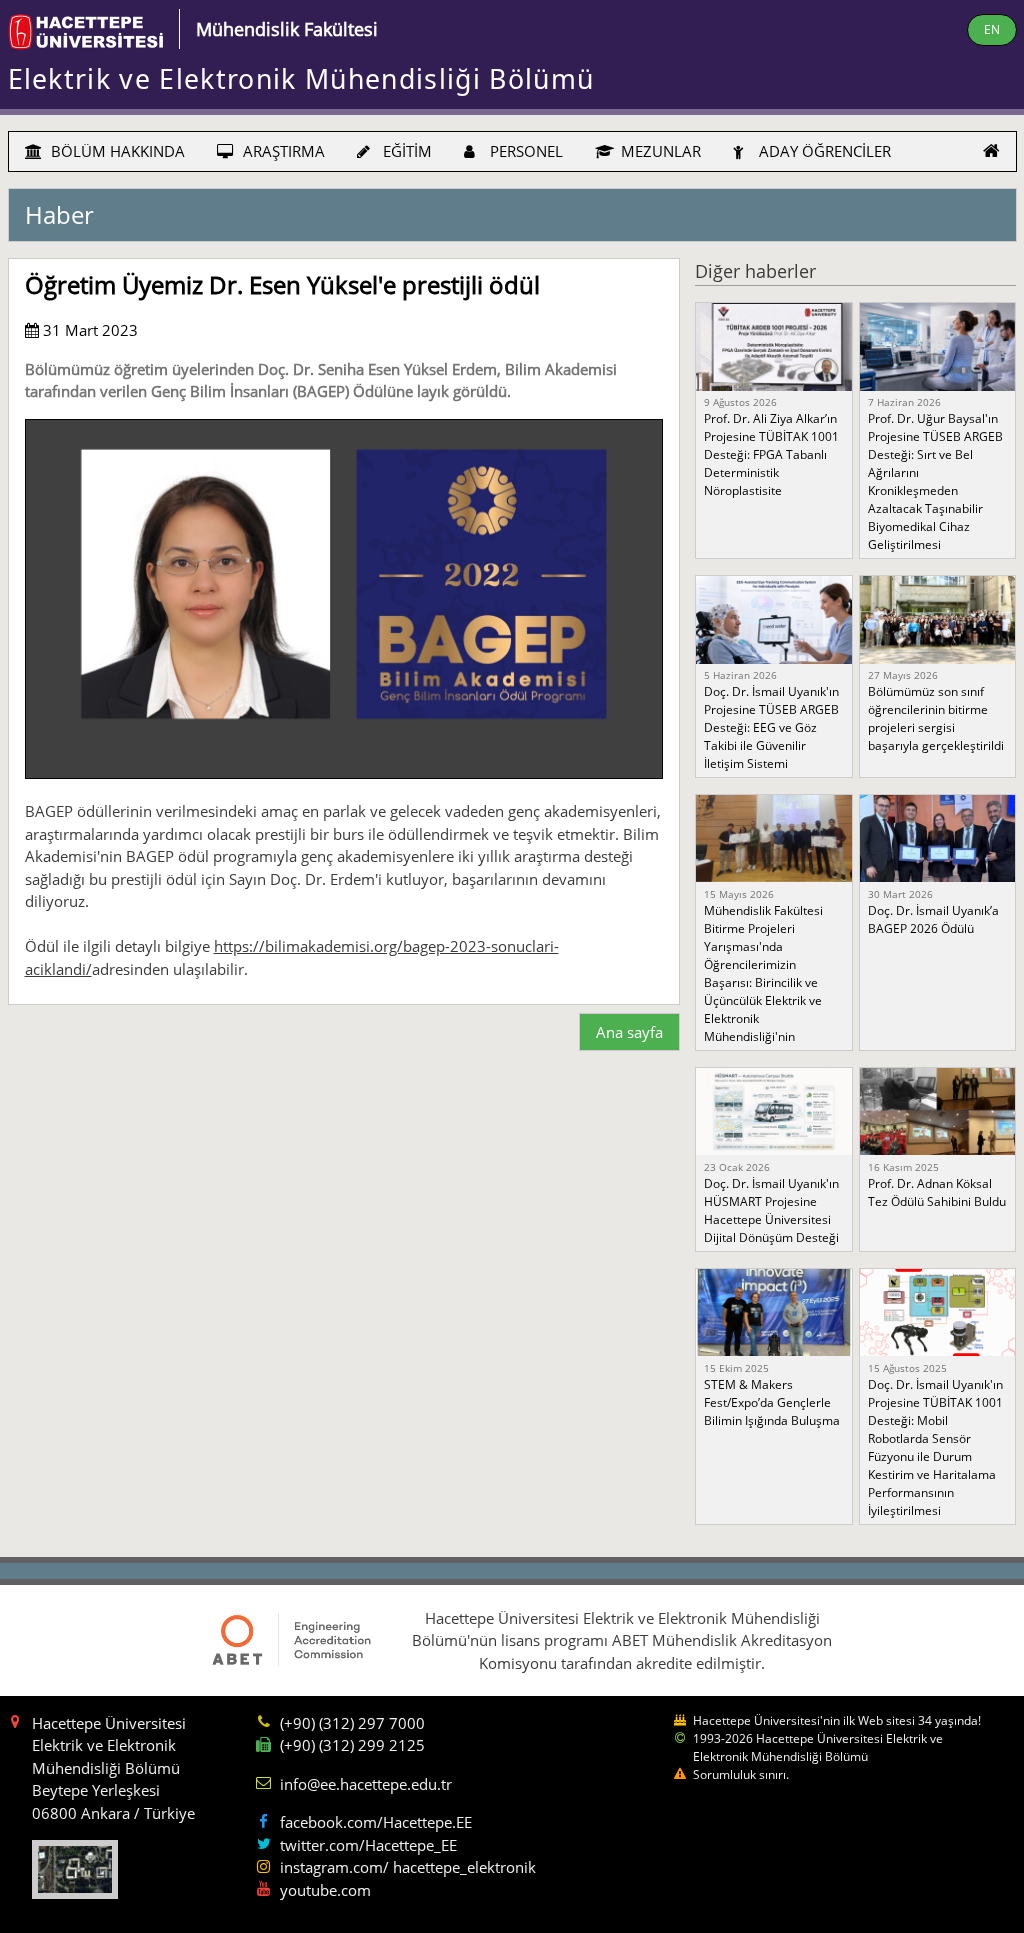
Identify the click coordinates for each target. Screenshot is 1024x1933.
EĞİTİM (405, 151)
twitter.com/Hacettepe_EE (368, 1845)
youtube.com (325, 1890)
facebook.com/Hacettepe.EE (376, 1822)
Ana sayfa (629, 1032)
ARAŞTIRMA (282, 151)
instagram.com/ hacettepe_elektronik (408, 1867)
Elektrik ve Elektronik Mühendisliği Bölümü (301, 79)
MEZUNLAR (659, 151)
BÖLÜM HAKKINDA (116, 151)
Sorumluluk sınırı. (741, 1774)
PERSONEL (524, 151)
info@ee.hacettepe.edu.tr (366, 1784)
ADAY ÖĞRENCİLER (823, 151)
